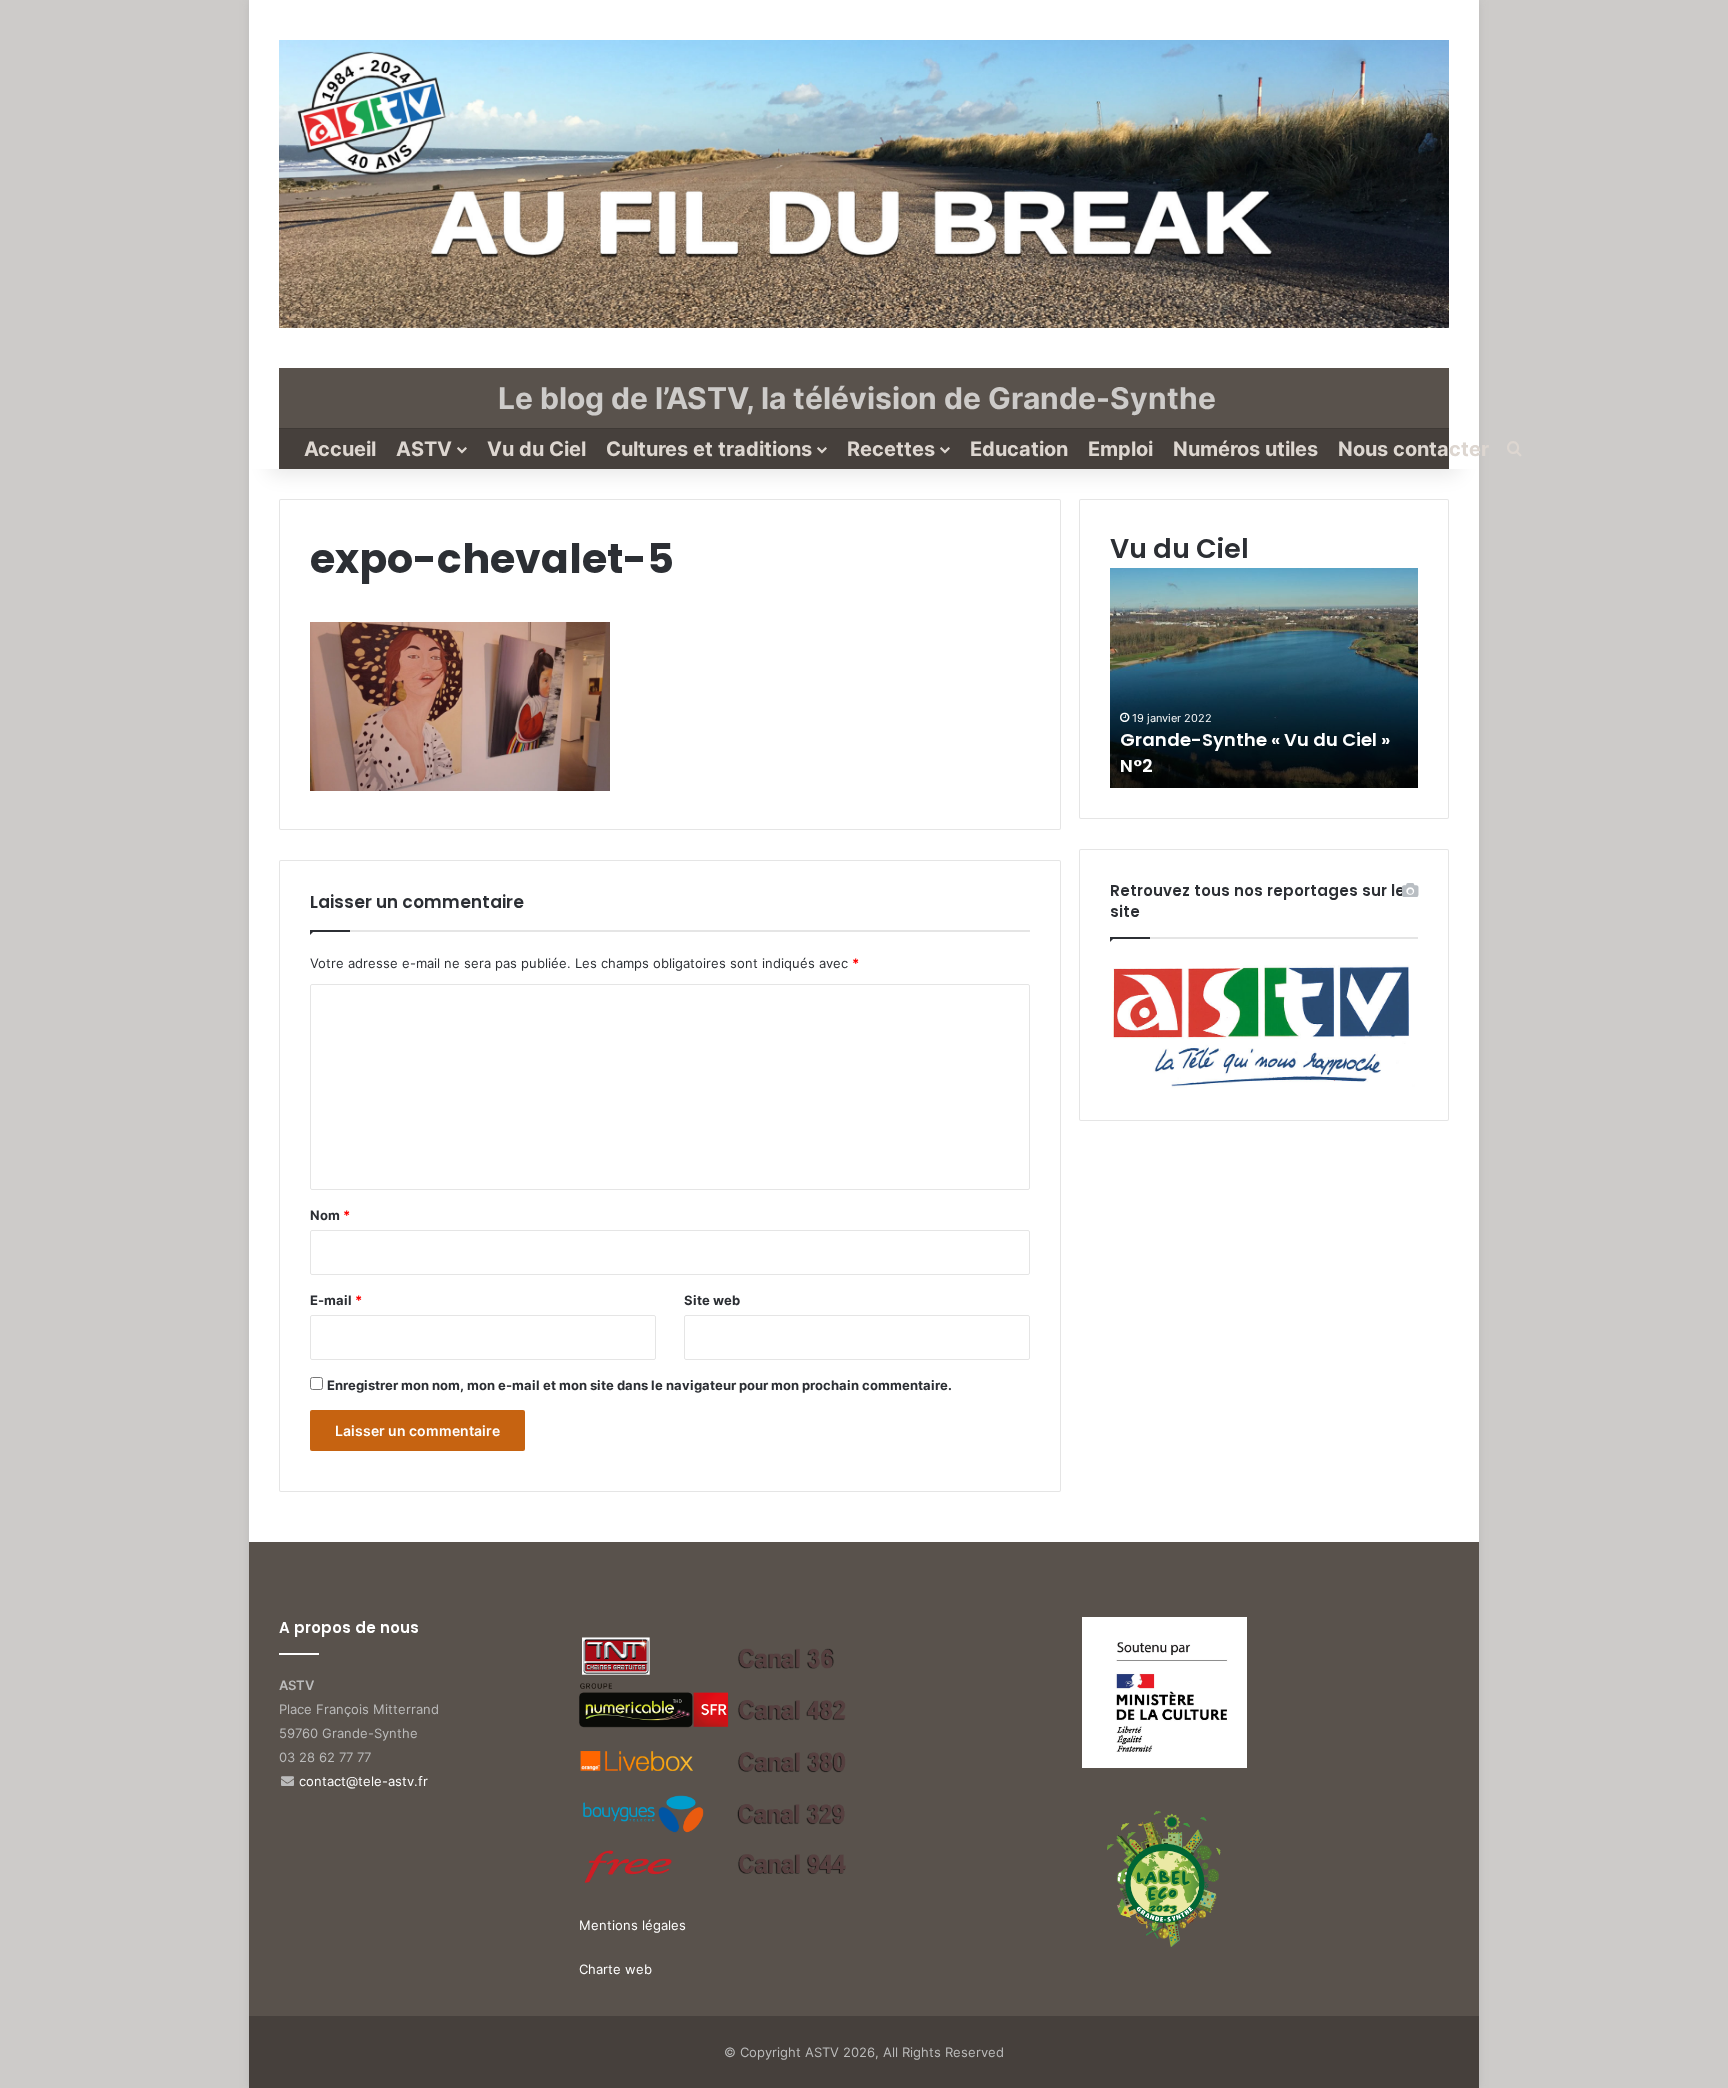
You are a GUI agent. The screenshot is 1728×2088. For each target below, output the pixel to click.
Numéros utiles (1245, 449)
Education (1019, 449)
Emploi (1120, 449)
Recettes (891, 449)
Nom (330, 1215)
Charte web (615, 1969)
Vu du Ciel (536, 449)
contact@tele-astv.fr (363, 1781)
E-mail (336, 1300)
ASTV (424, 449)
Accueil (340, 449)
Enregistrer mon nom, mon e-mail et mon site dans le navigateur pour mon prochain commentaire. (639, 1385)
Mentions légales (632, 1925)
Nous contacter (1413, 449)
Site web (712, 1300)
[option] (1264, 678)
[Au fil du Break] (864, 184)
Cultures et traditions (709, 449)
